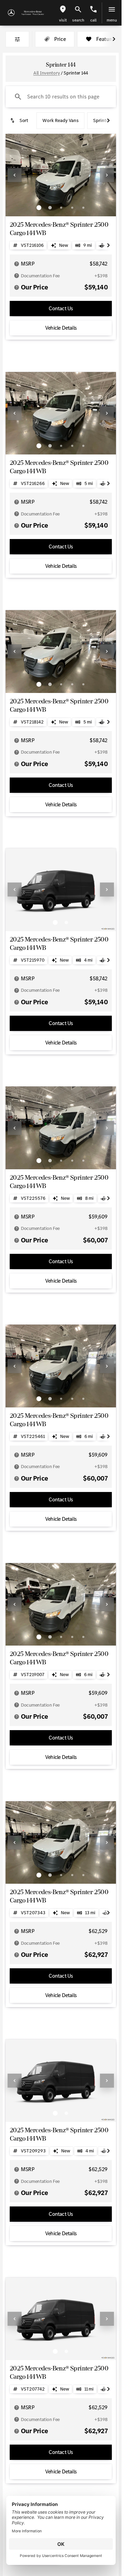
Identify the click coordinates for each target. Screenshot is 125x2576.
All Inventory (47, 73)
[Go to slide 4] (72, 208)
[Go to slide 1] (39, 208)
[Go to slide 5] (83, 208)
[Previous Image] (15, 175)
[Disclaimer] (17, 264)
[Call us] (93, 9)
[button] (63, 13)
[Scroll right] (114, 39)
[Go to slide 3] (61, 208)
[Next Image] (107, 175)
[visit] (63, 9)
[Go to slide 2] (50, 208)
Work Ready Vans (60, 120)
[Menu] (112, 9)
